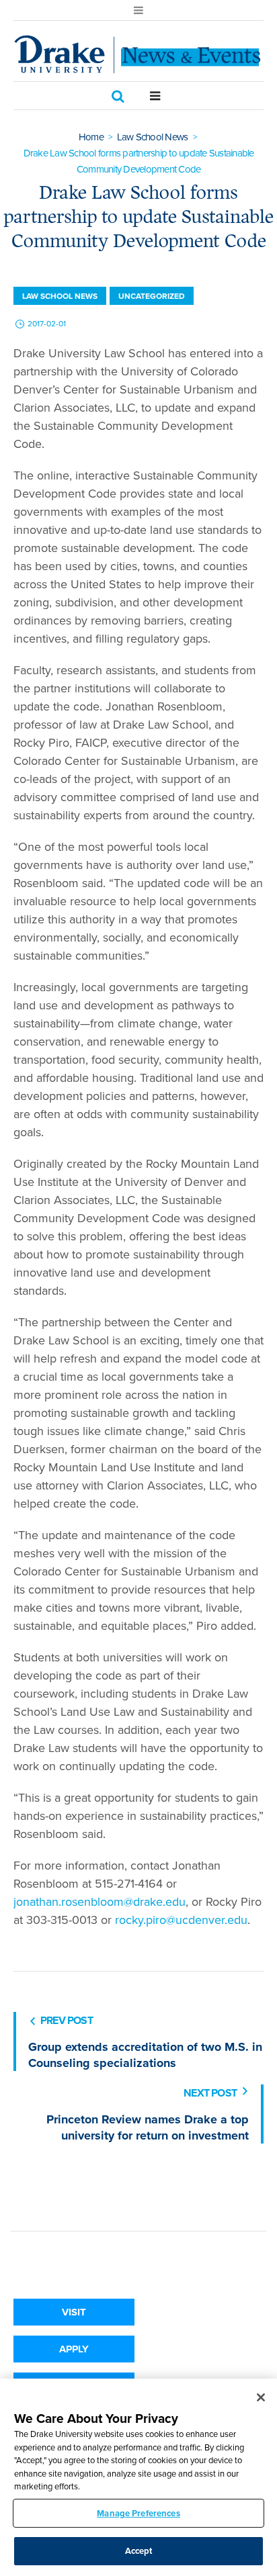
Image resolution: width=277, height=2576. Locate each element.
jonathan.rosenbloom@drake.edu (100, 1902)
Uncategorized (152, 296)
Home (91, 137)
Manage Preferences (138, 2513)
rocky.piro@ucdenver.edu (181, 1920)
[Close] (261, 2397)
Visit (74, 2312)
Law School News (153, 137)
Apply (74, 2349)
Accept (139, 2551)
